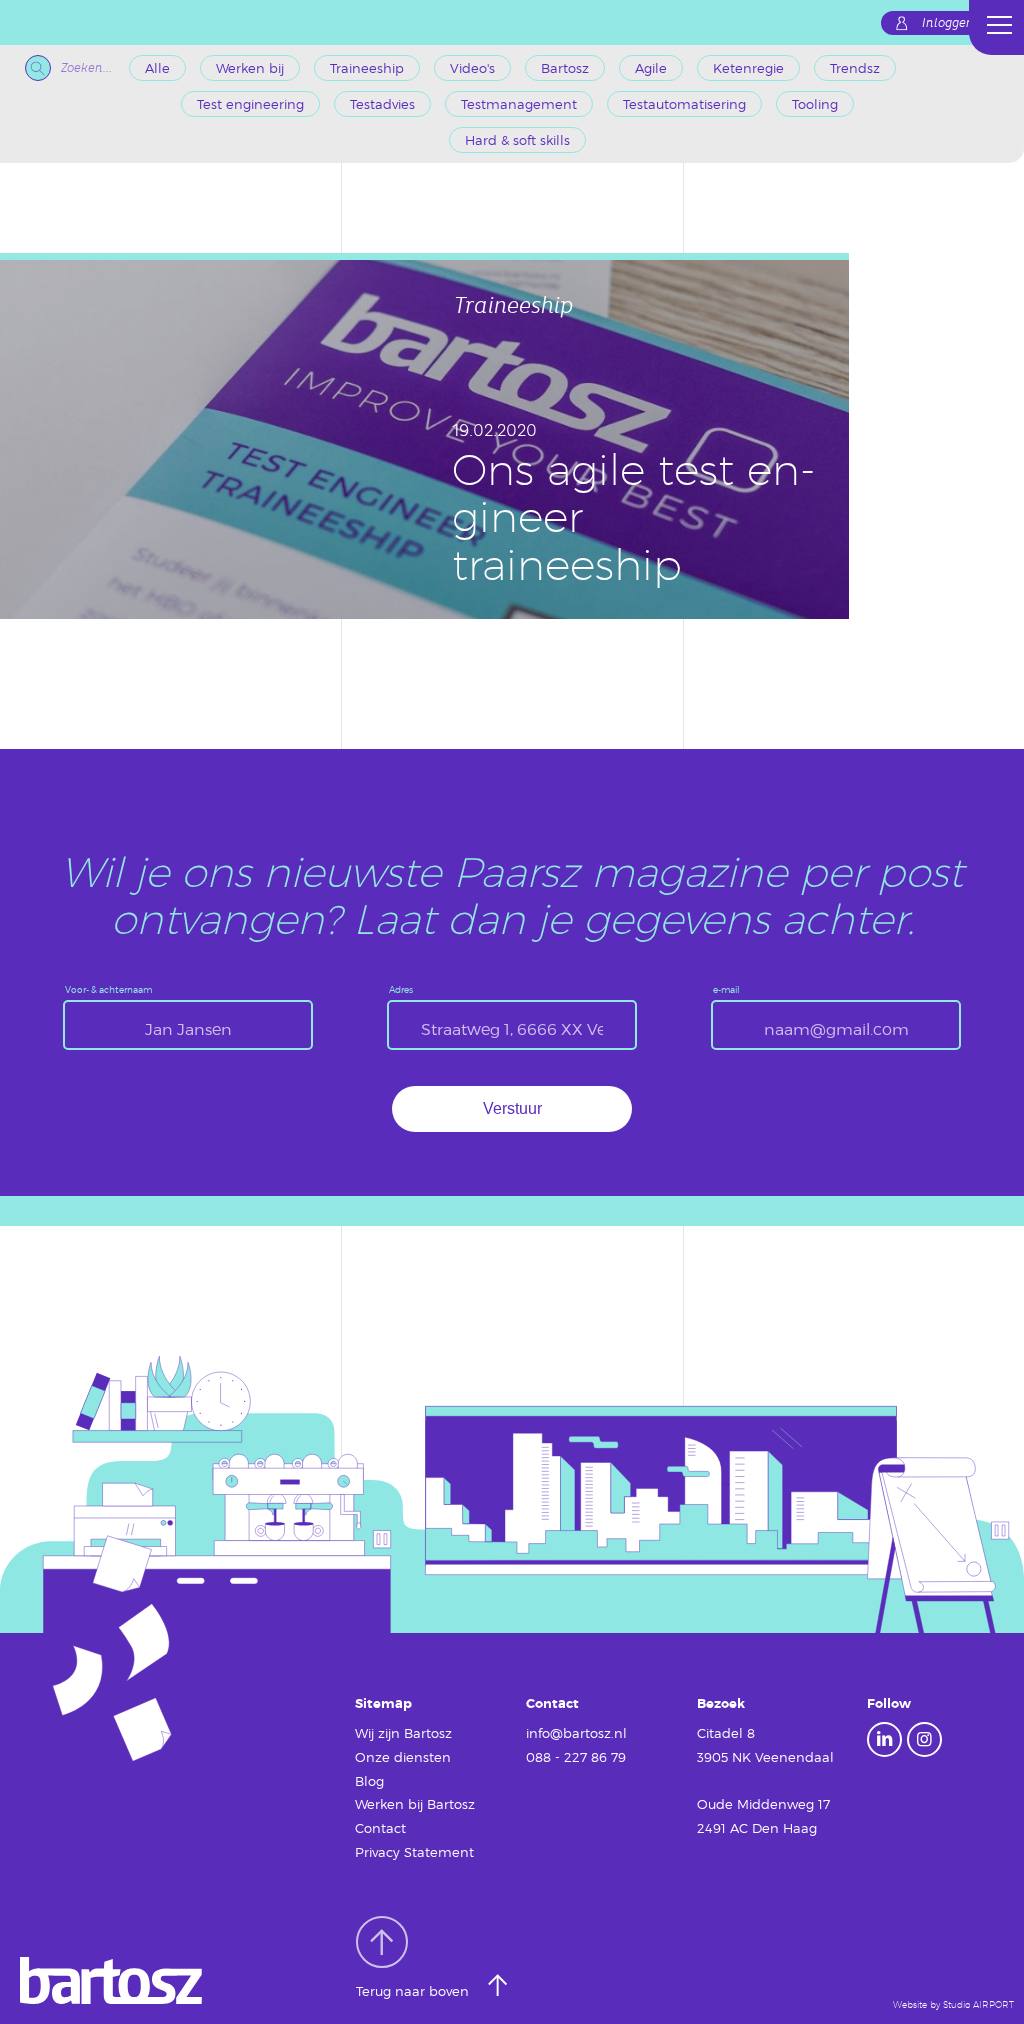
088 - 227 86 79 (576, 1757)
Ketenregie (748, 68)
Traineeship (367, 68)
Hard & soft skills (517, 140)
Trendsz (855, 68)
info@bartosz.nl (576, 1733)
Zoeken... (86, 68)
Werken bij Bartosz (415, 1804)
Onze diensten (403, 1757)
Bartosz (565, 68)
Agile (651, 68)
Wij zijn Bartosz (403, 1733)
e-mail (726, 989)
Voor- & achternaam (108, 989)
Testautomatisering (684, 104)
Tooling (815, 104)
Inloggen (948, 23)
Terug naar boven (414, 1992)
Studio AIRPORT (978, 2004)
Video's (472, 68)
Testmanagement (519, 104)
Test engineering (250, 104)
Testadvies (382, 104)
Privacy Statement (414, 1852)
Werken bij (250, 68)
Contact (380, 1828)
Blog (369, 1781)
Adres (401, 989)
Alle (157, 68)
